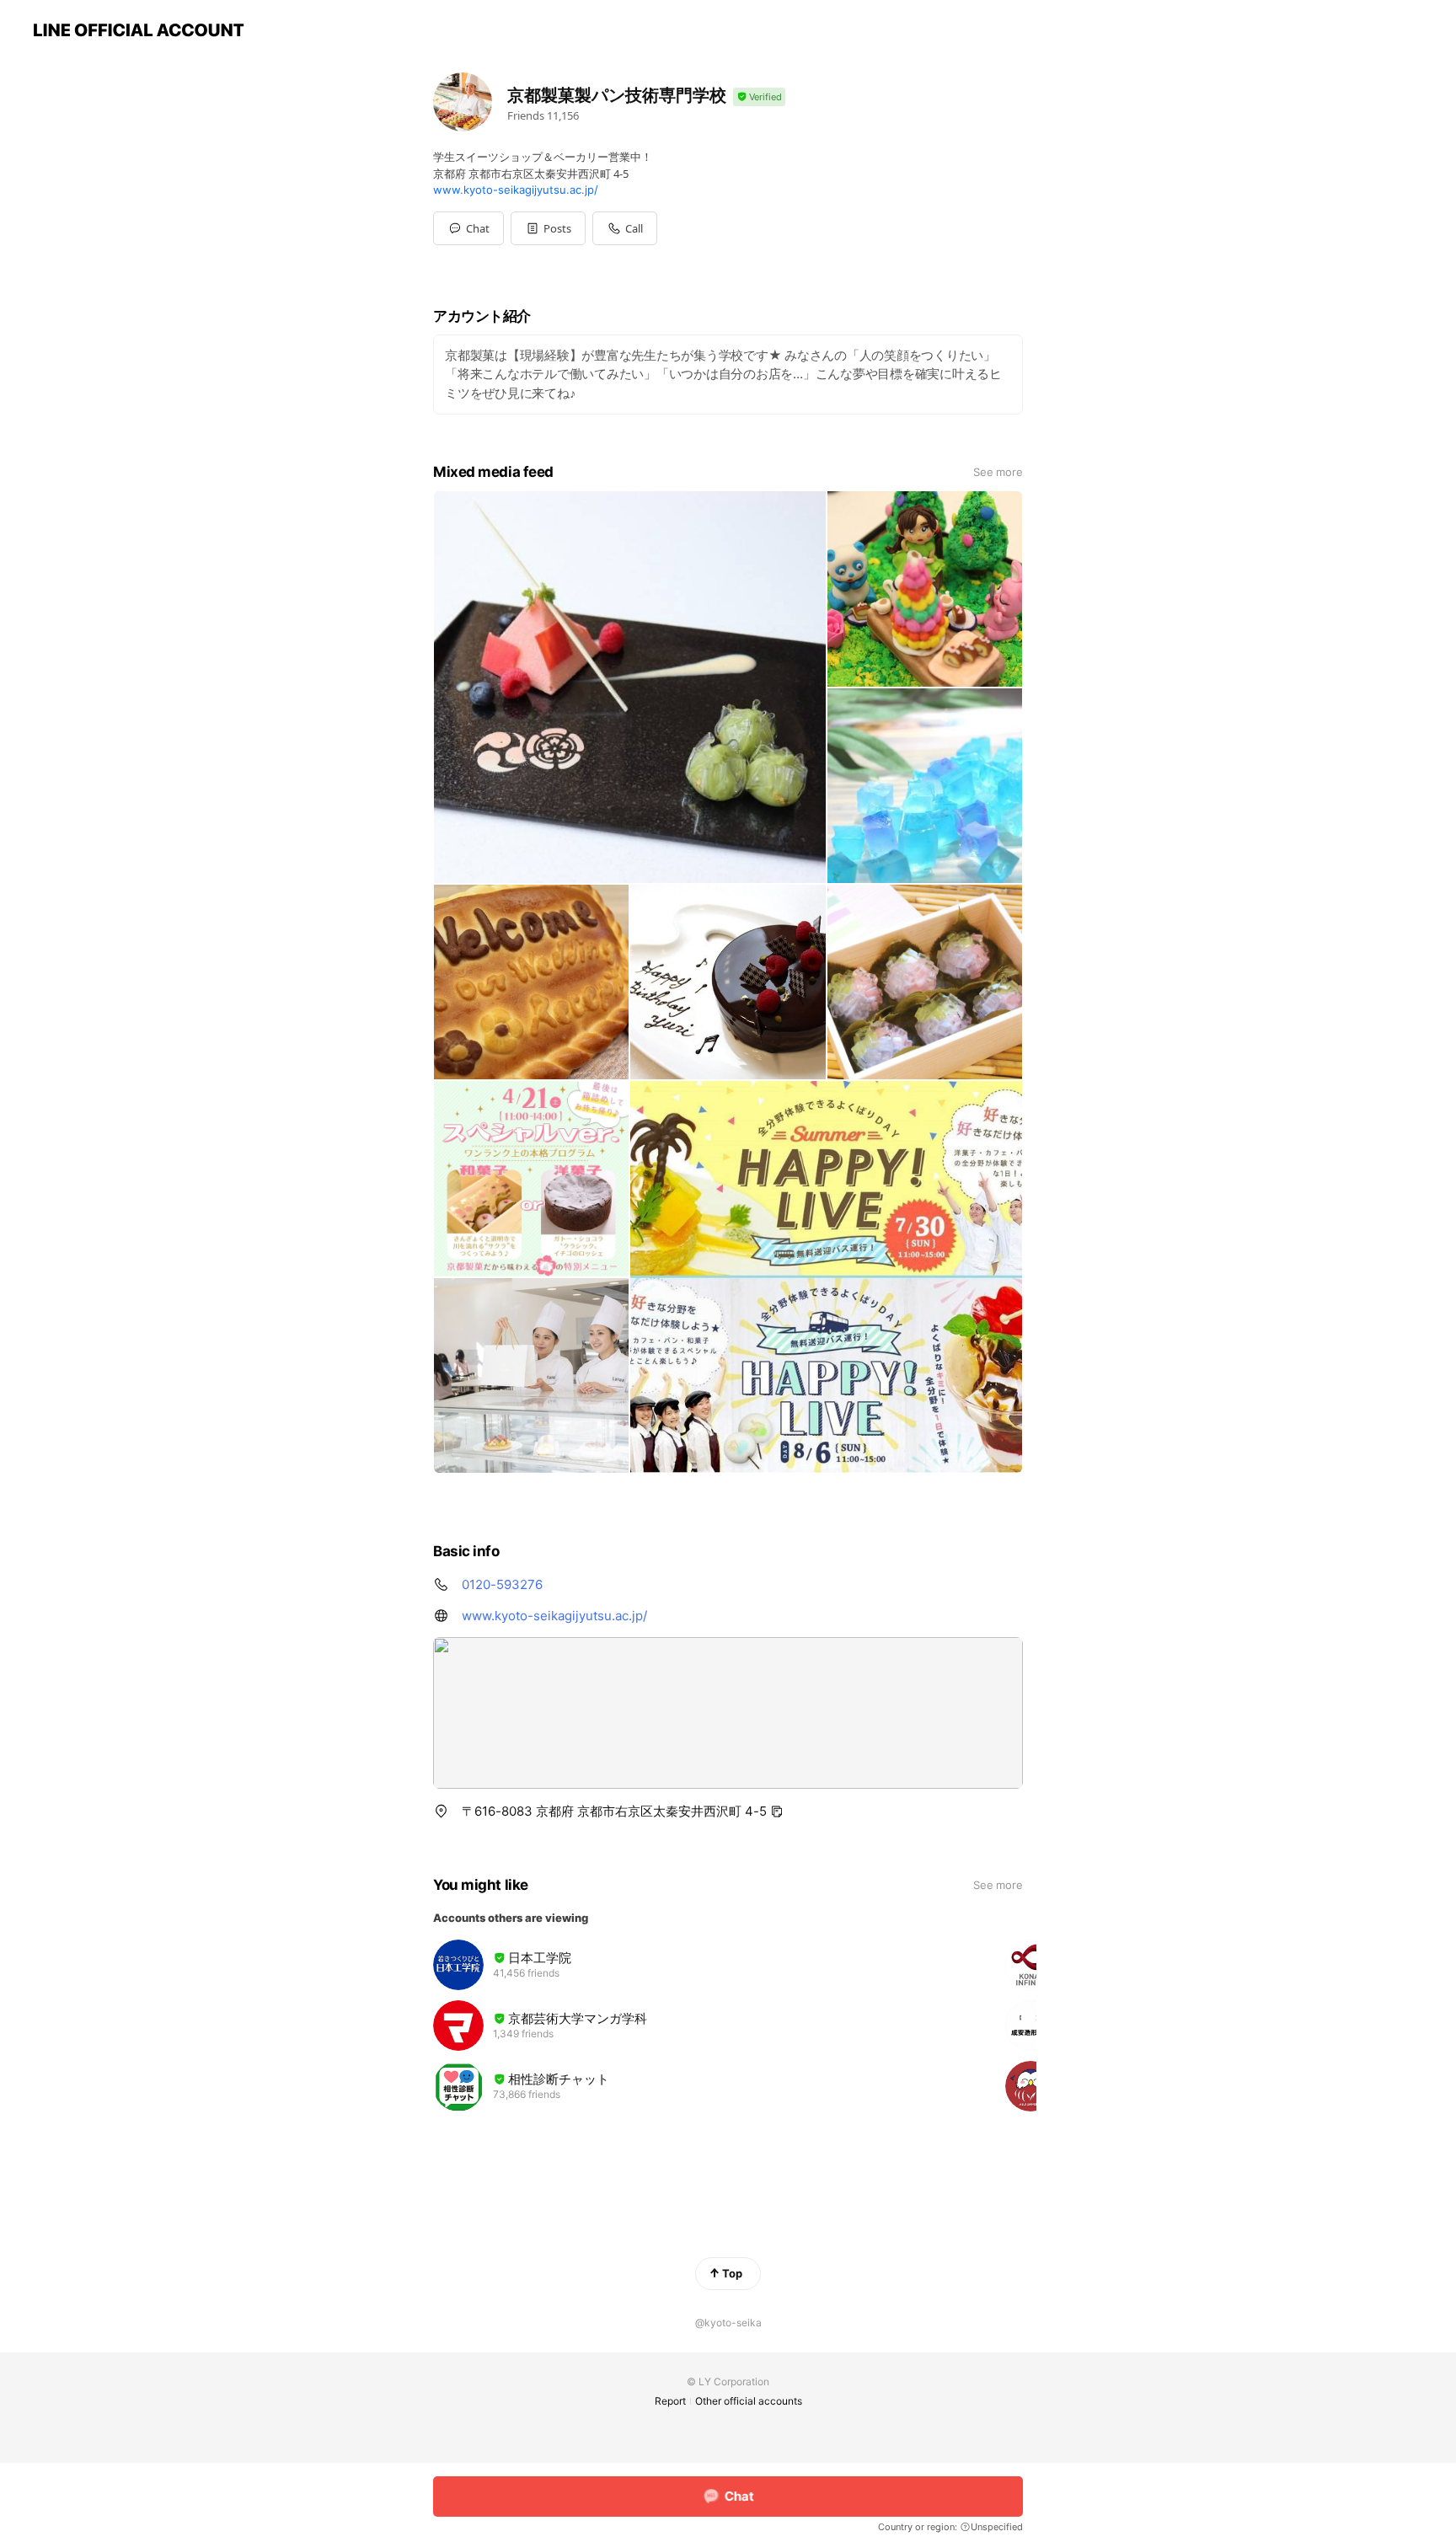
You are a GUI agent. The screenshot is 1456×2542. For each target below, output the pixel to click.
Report (670, 2401)
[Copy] (777, 1812)
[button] (548, 228)
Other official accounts (749, 2401)
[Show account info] (759, 97)
